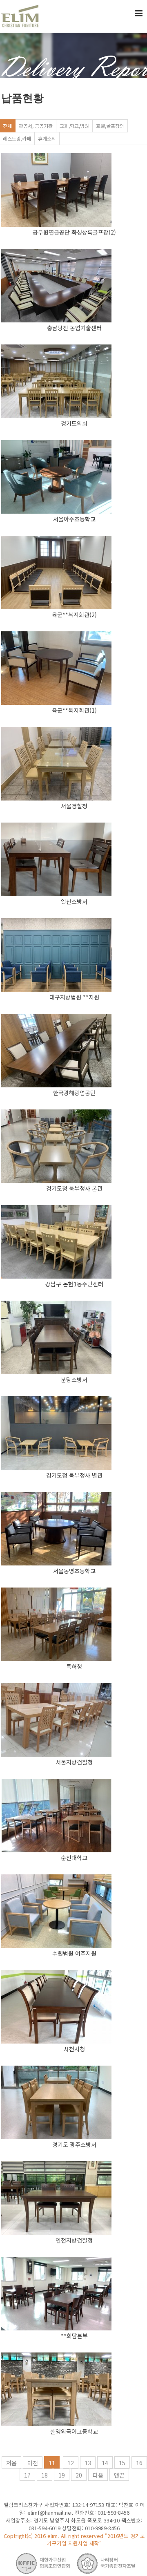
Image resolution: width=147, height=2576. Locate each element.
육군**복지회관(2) (74, 615)
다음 (98, 2475)
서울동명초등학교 (74, 1571)
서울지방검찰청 (74, 1762)
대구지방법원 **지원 (74, 997)
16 (139, 2463)
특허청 (74, 1666)
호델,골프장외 (110, 126)
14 (105, 2463)
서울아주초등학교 (74, 519)
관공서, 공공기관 (36, 126)
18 (45, 2475)
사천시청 (74, 2049)
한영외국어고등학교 (74, 2431)
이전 (33, 2463)
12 (71, 2463)
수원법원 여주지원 (74, 1953)
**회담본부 (74, 2336)
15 (122, 2463)
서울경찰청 (74, 806)
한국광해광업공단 (74, 1093)
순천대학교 (74, 1858)
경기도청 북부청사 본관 (74, 1188)
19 (62, 2475)
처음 (11, 2463)
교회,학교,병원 (74, 126)
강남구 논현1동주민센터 (74, 1284)
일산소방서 (74, 901)
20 (79, 2475)
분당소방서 (74, 1380)
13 (88, 2463)
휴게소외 (47, 138)
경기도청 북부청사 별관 (74, 1475)
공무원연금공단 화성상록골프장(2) (74, 232)
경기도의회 (74, 423)
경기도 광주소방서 (74, 2144)
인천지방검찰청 (74, 2240)
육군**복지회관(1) (74, 710)
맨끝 (119, 2475)
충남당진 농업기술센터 (74, 328)
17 (27, 2475)
